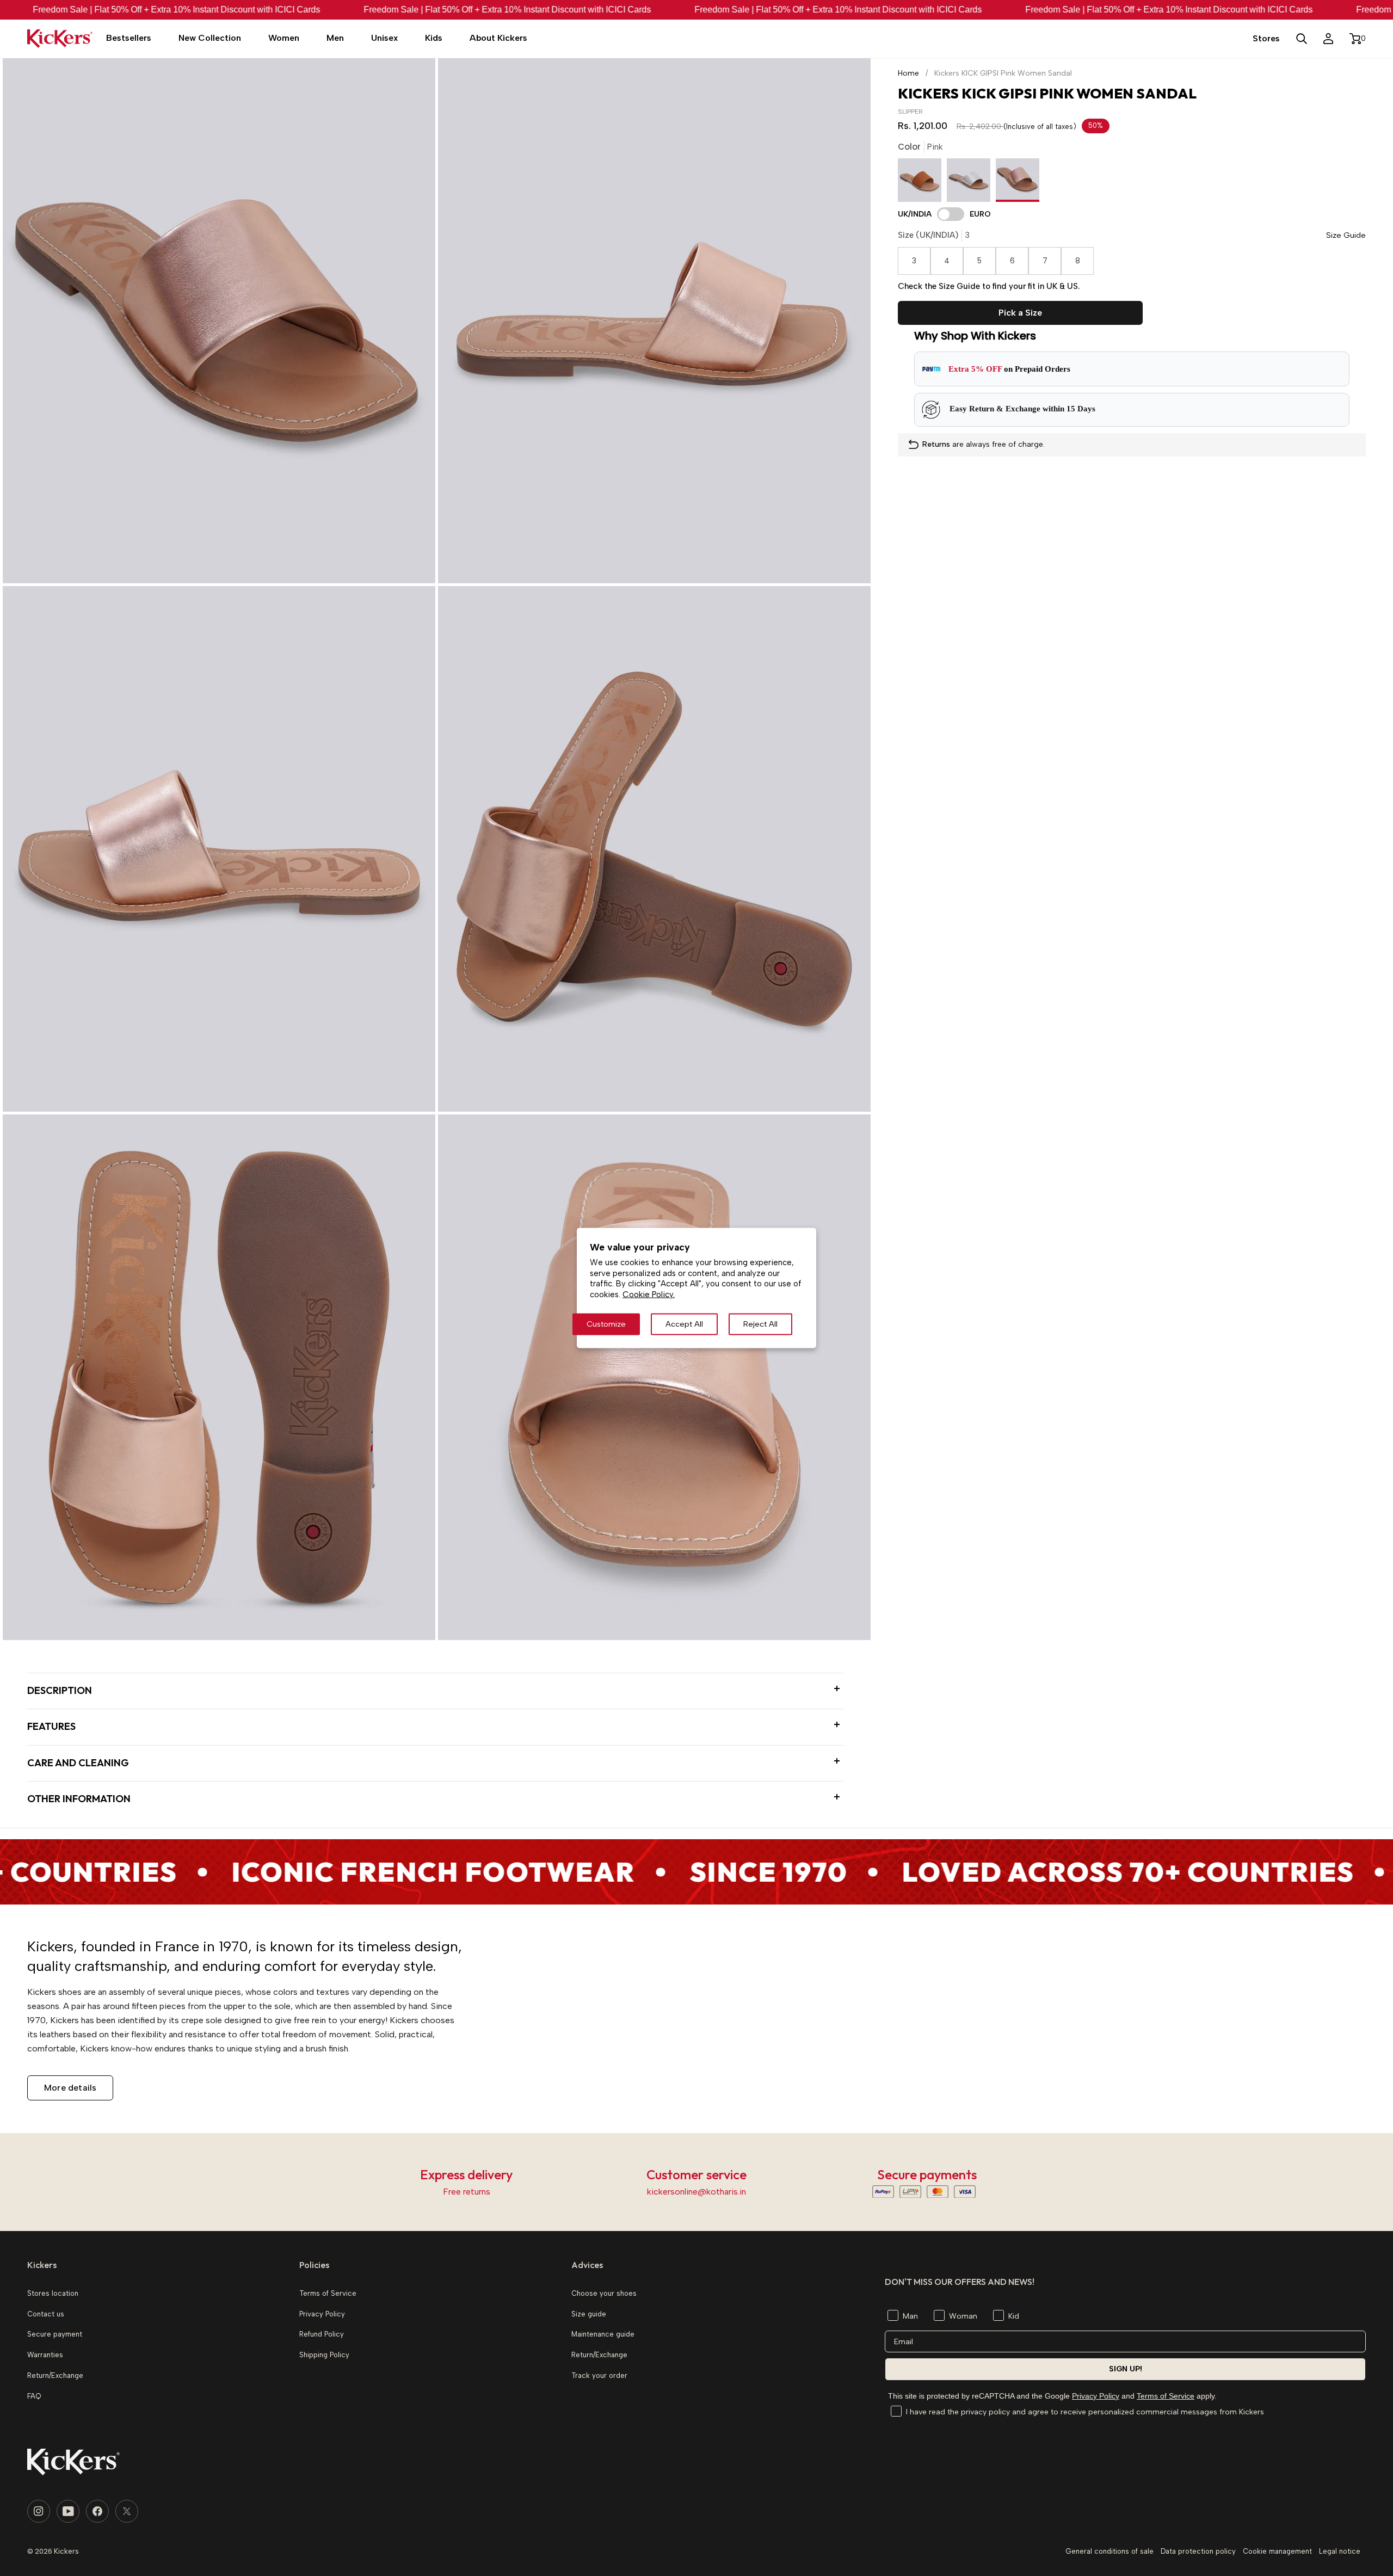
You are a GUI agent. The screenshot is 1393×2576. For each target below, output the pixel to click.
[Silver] (971, 183)
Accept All (684, 1324)
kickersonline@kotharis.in (696, 2192)
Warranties (45, 2355)
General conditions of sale (1110, 2551)
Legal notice (1340, 2551)
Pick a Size (1020, 313)
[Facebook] (97, 2511)
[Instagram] (39, 2511)
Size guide (589, 2314)
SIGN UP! (1126, 2369)
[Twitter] (127, 2511)
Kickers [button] (42, 2265)
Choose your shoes (604, 2293)
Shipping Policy (324, 2355)
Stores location (53, 2293)
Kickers (66, 2551)
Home (908, 73)
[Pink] (1018, 183)
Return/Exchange (55, 2375)
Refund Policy (322, 2334)
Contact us (46, 2314)
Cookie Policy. (649, 1295)
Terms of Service (1166, 2396)
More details (70, 2088)
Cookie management (1277, 2551)
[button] (210, 39)
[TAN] (922, 183)
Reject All (760, 1324)
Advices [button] (587, 2265)
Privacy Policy (1096, 2396)
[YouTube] (68, 2511)
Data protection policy (1198, 2551)
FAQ (34, 2396)
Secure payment (55, 2334)
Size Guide (1346, 235)
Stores (1266, 38)
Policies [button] (314, 2265)
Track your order (599, 2375)
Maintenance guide (603, 2334)
